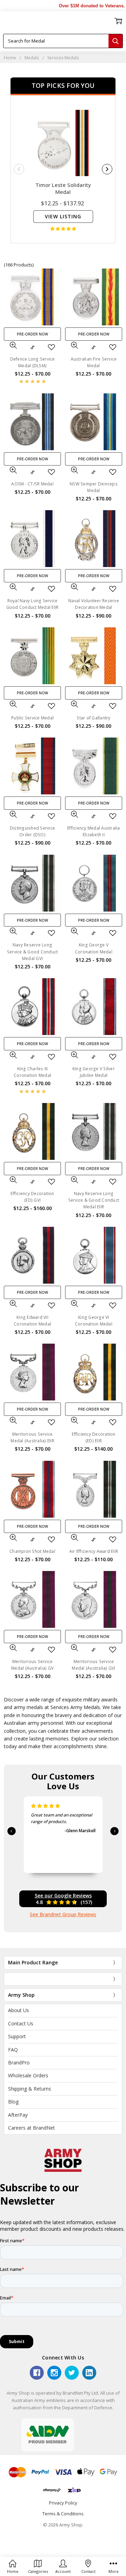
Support (17, 2036)
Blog (13, 2102)
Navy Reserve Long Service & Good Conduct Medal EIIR (94, 1200)
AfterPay (18, 2115)
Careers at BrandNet (31, 2128)
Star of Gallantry (93, 718)
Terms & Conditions (63, 2514)
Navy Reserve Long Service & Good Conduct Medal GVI (33, 951)
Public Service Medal (32, 718)
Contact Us (21, 2023)
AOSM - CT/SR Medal (32, 484)
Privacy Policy (63, 2503)
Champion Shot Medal (32, 1551)
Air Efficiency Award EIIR (94, 1551)
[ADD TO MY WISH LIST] (51, 347)
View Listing (63, 216)
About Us (19, 2010)
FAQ (13, 2050)
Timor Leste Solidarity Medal (63, 188)
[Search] (115, 41)
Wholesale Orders (28, 2075)
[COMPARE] (33, 347)
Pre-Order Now (32, 334)
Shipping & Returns (30, 2089)
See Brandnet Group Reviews (63, 1914)
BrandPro (19, 2063)
